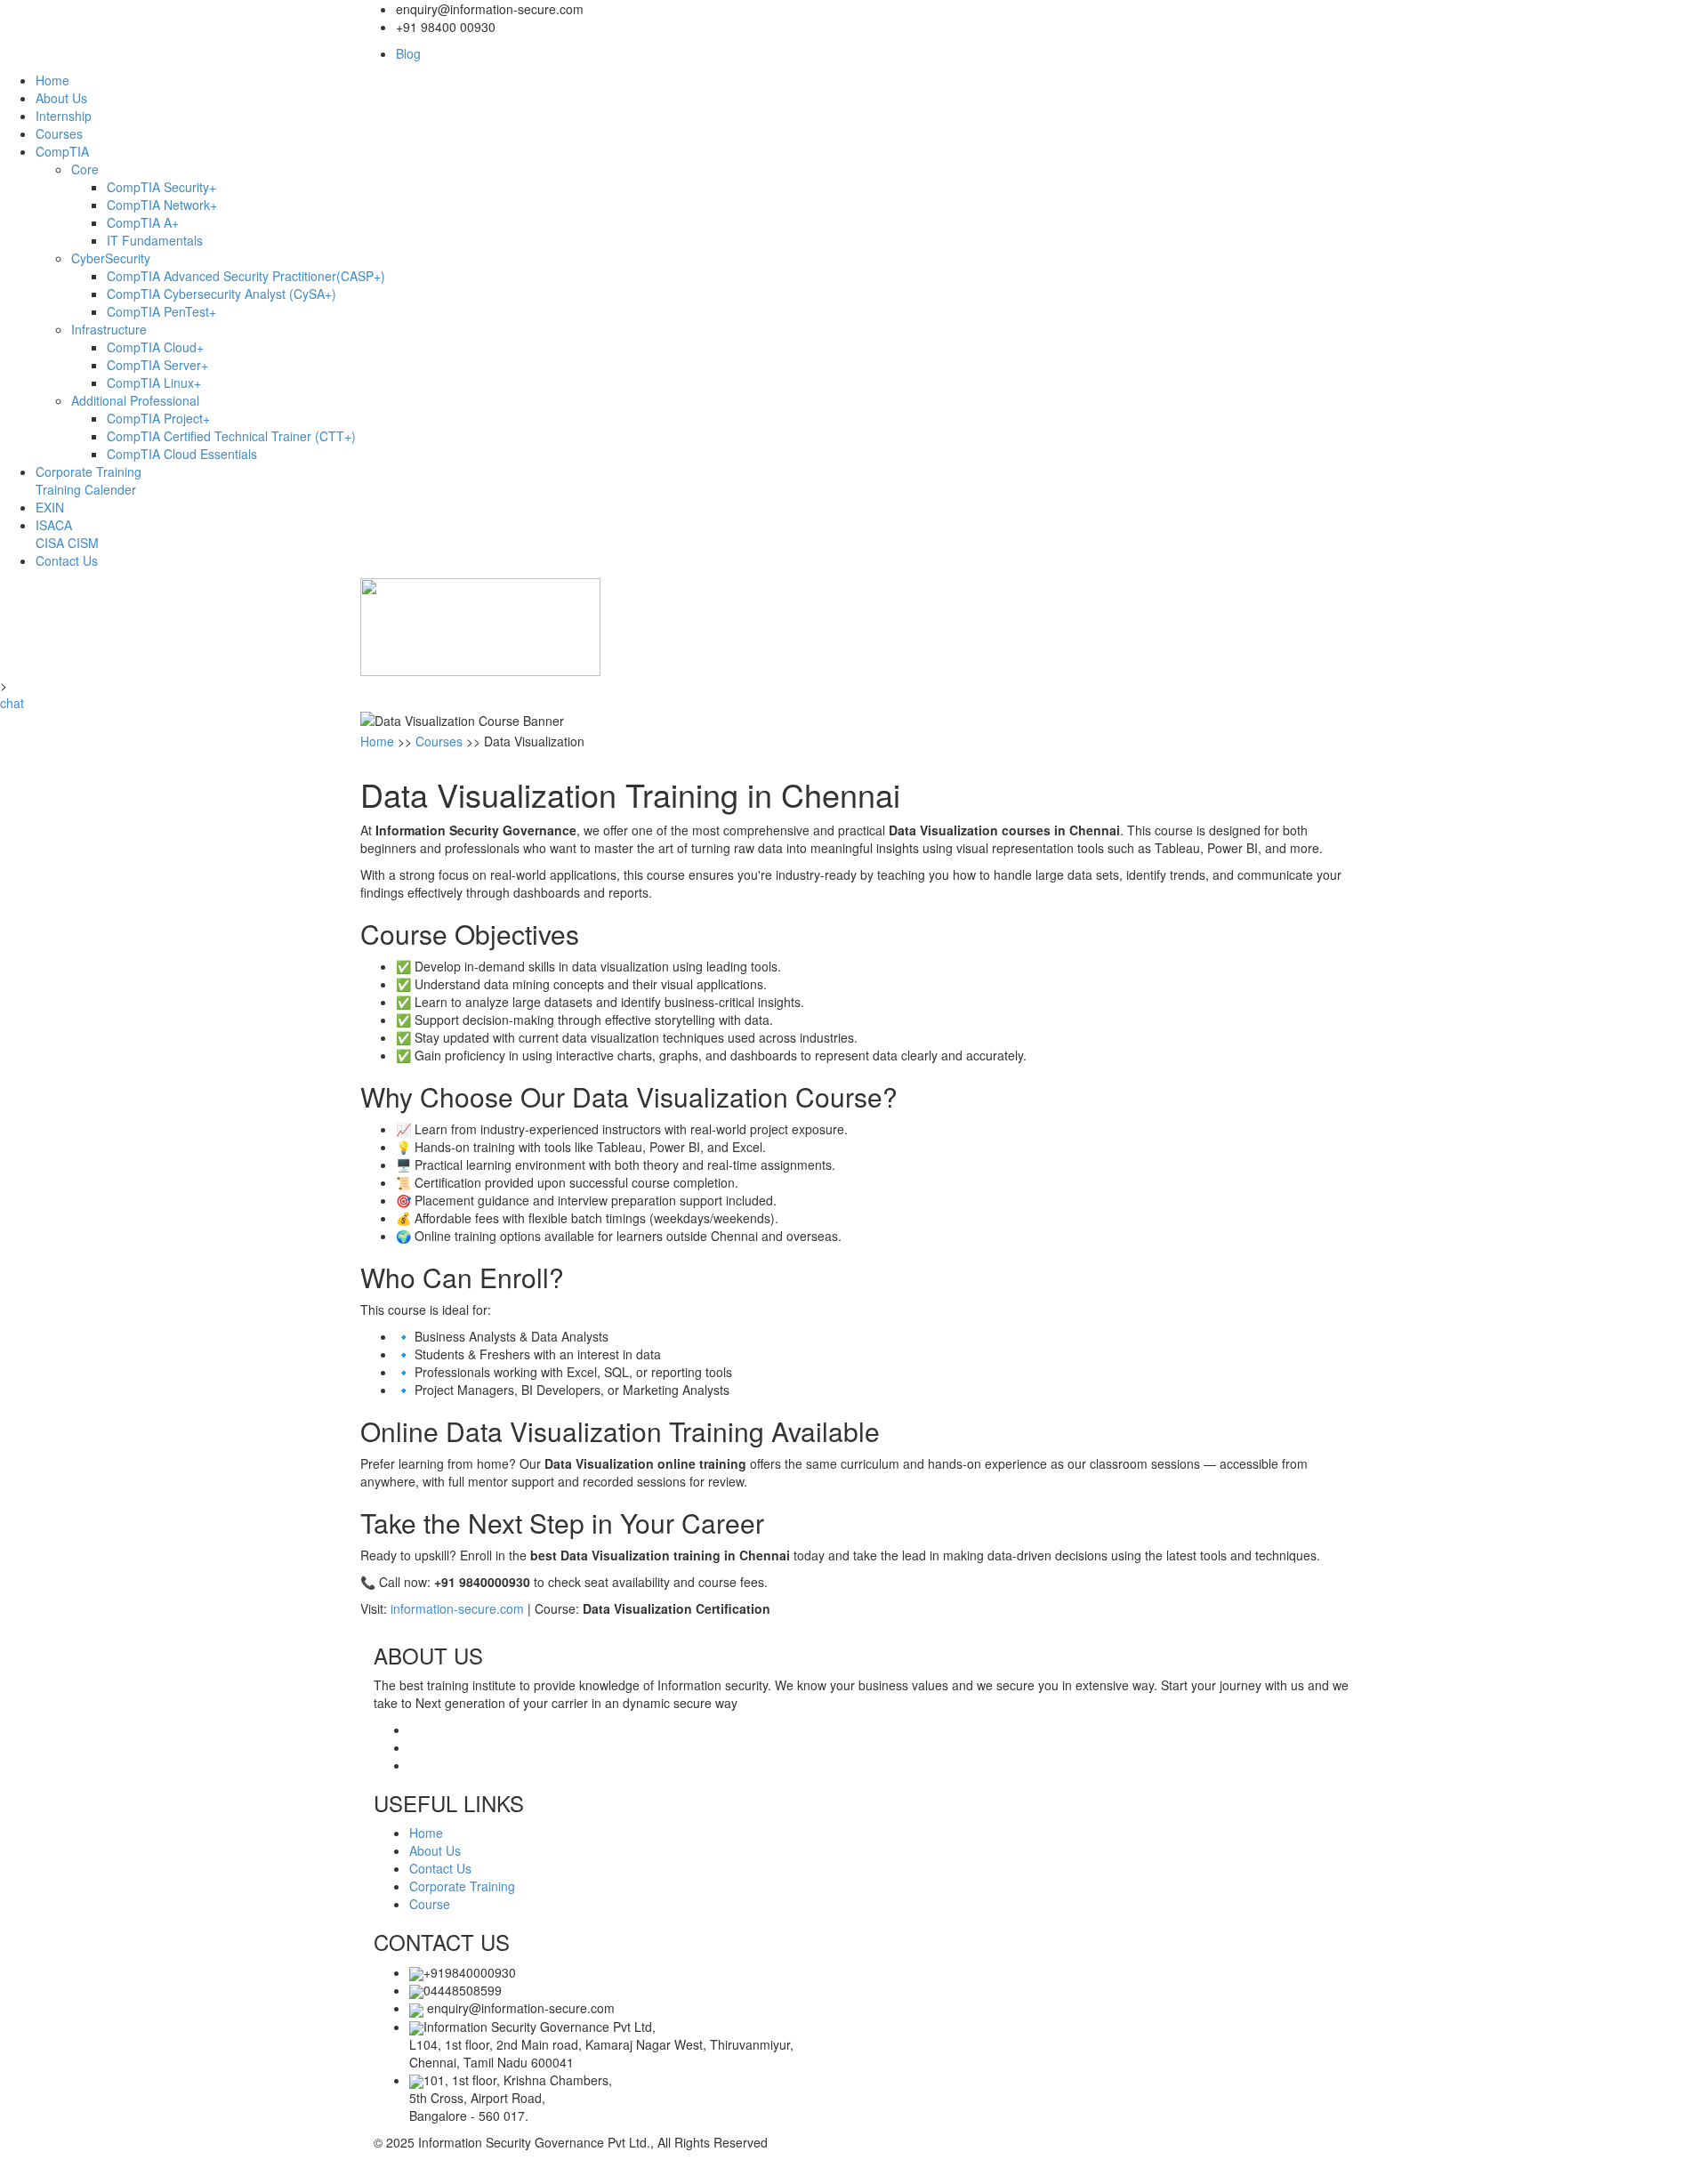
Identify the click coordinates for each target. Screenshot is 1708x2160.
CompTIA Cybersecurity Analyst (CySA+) (222, 294)
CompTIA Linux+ (154, 383)
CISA (50, 543)
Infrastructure (109, 329)
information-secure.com (457, 1608)
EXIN (50, 507)
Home (52, 80)
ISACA (54, 525)
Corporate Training (89, 471)
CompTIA (62, 151)
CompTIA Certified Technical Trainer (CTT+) (231, 436)
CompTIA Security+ (161, 187)
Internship (64, 116)
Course (430, 1904)
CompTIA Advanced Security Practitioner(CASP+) (246, 276)
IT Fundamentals (155, 240)
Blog (408, 53)
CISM (83, 543)
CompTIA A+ (143, 222)
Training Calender (86, 489)
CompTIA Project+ (158, 418)
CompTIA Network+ (162, 205)
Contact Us (67, 560)
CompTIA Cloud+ (155, 347)
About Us (61, 98)
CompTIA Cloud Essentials (182, 454)
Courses (59, 133)
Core (85, 169)
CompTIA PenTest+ (161, 311)
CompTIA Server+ (157, 365)
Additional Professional (135, 400)
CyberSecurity (111, 258)
